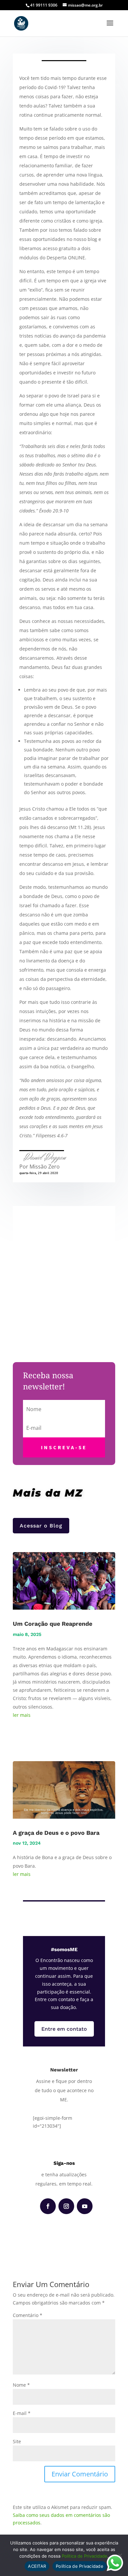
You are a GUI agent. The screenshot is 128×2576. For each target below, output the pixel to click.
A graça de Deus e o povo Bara (56, 1833)
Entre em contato (64, 2029)
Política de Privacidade (85, 2556)
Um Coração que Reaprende (53, 1624)
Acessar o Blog (41, 1526)
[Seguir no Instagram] (66, 2206)
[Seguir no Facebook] (48, 2206)
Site (17, 2441)
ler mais (22, 1715)
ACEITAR (37, 2566)
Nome (21, 2385)
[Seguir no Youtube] (85, 2206)
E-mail (22, 2413)
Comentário (28, 2315)
